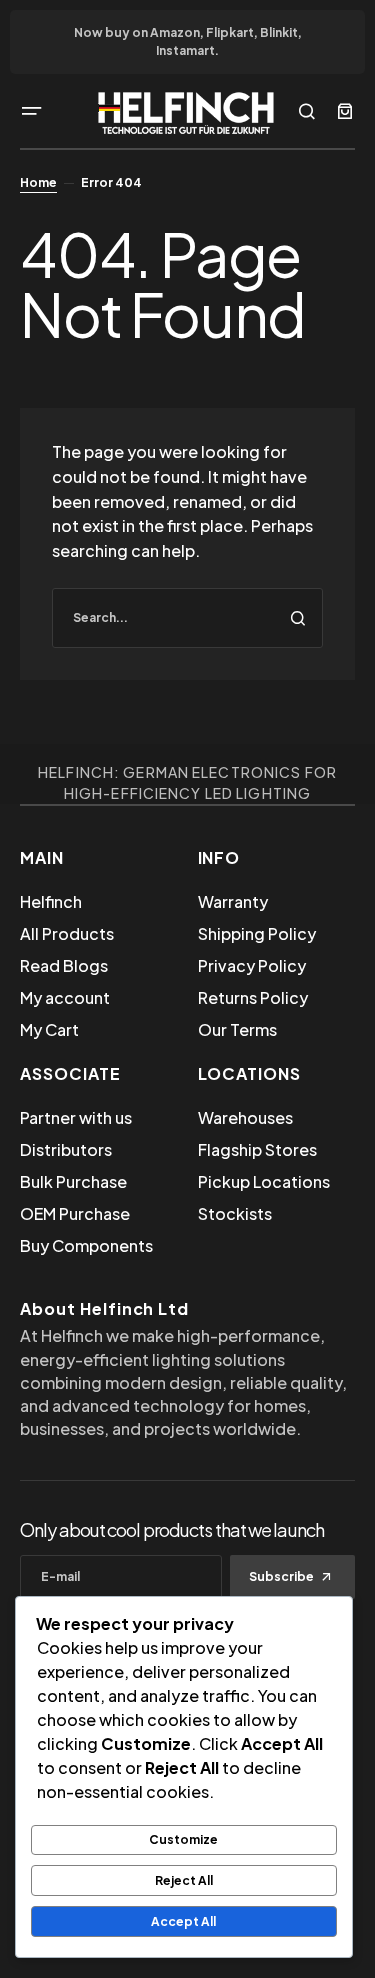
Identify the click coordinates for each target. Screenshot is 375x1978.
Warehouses (245, 1117)
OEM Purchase (75, 1213)
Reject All (184, 1880)
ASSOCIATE (70, 1073)
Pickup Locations (264, 1181)
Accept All (183, 1921)
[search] (187, 618)
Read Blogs (64, 965)
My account (65, 997)
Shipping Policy (257, 933)
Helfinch (51, 901)
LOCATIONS (250, 1073)
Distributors (66, 1149)
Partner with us (76, 1117)
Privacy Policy (252, 965)
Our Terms (237, 1029)
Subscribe (281, 1576)
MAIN (42, 857)
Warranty (233, 901)
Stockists (235, 1213)
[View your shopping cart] (345, 111)
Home (38, 182)
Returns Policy (253, 997)
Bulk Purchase (73, 1181)
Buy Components (86, 1245)
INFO (219, 857)
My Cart (49, 1029)
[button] (32, 111)
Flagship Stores (257, 1149)
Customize (183, 1839)
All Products (67, 933)
